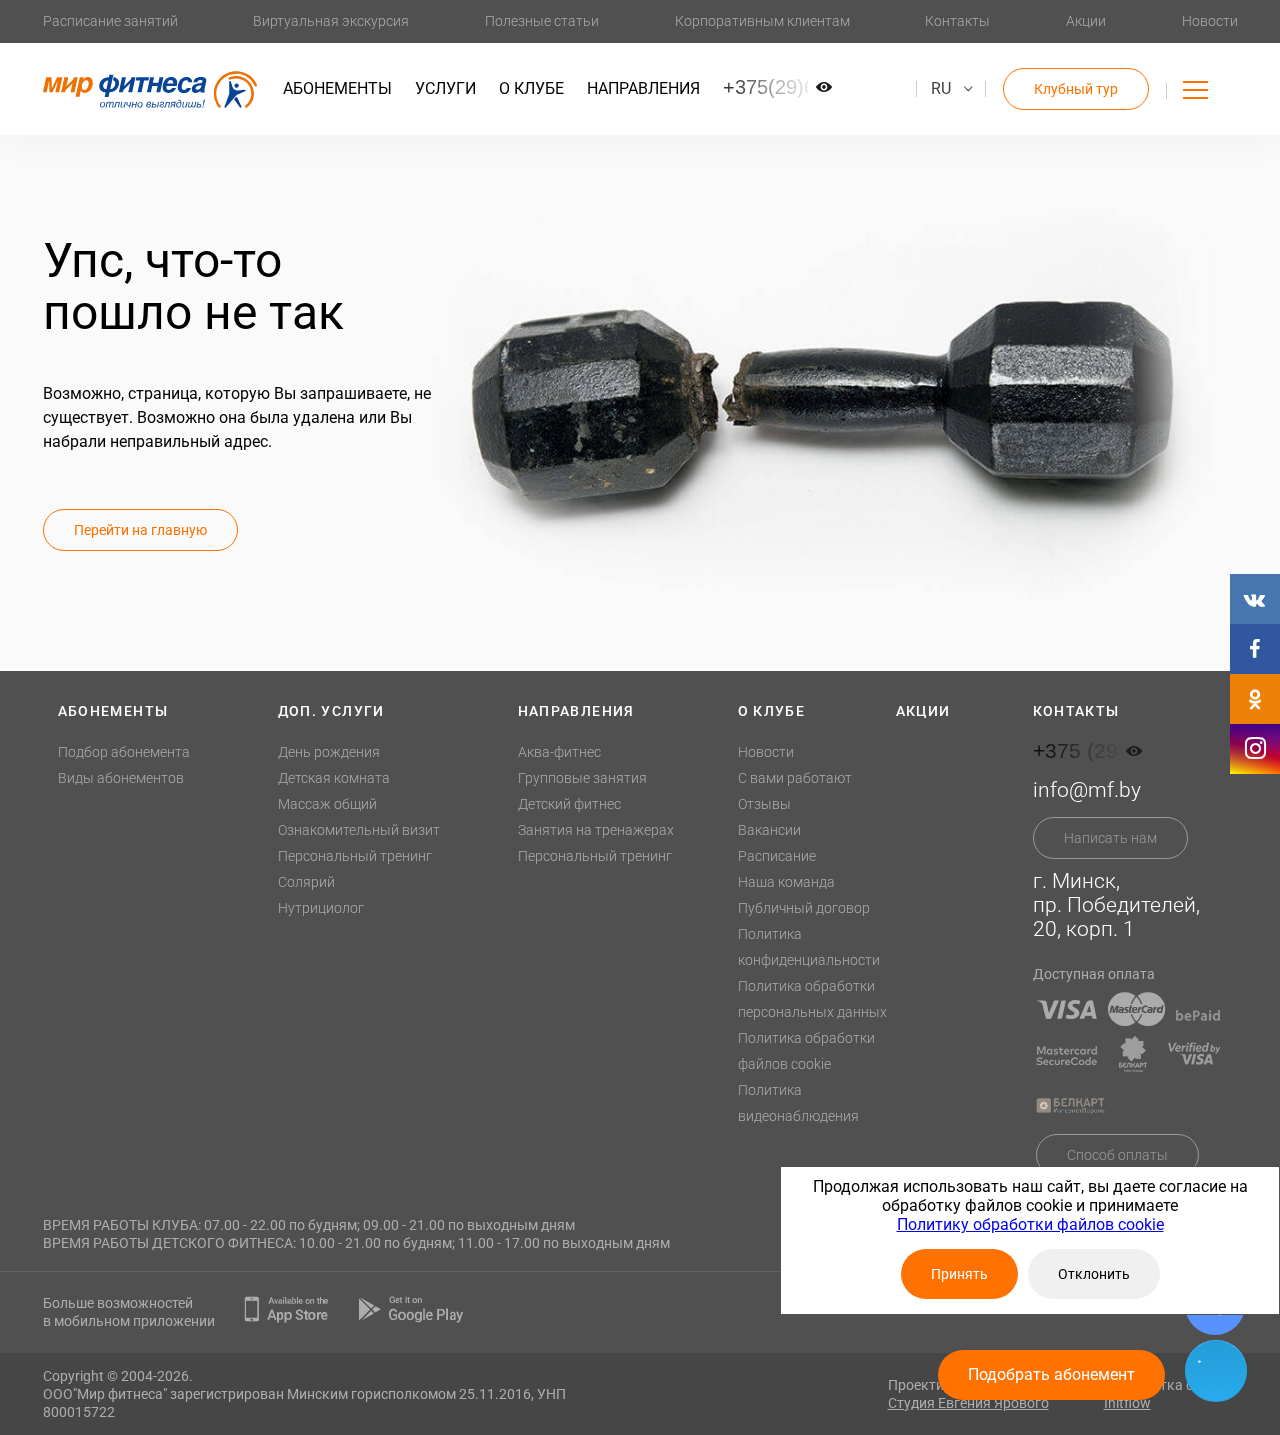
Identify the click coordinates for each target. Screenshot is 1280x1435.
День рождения (329, 752)
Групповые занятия (582, 778)
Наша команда (786, 882)
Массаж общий (327, 804)
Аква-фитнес (559, 752)
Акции (1086, 21)
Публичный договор (804, 908)
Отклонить (1094, 1274)
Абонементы (337, 88)
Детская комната (334, 778)
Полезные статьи (542, 21)
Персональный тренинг (355, 856)
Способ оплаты (1117, 1155)
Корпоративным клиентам (762, 21)
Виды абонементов (121, 778)
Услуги (445, 88)
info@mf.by (1087, 790)
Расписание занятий (110, 21)
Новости (1210, 21)
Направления (643, 88)
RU (941, 88)
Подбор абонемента (124, 752)
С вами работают (795, 778)
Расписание (777, 856)
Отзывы (764, 804)
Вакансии (769, 830)
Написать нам (1110, 838)
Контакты (957, 21)
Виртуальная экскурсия (331, 21)
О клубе (531, 88)
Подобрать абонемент (1051, 1374)
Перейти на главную (140, 530)
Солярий (306, 882)
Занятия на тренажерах (596, 830)
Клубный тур (1076, 89)
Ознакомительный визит (359, 830)
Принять (959, 1274)
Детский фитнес (569, 804)
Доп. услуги (331, 711)
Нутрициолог (321, 908)
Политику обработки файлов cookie (1030, 1224)
